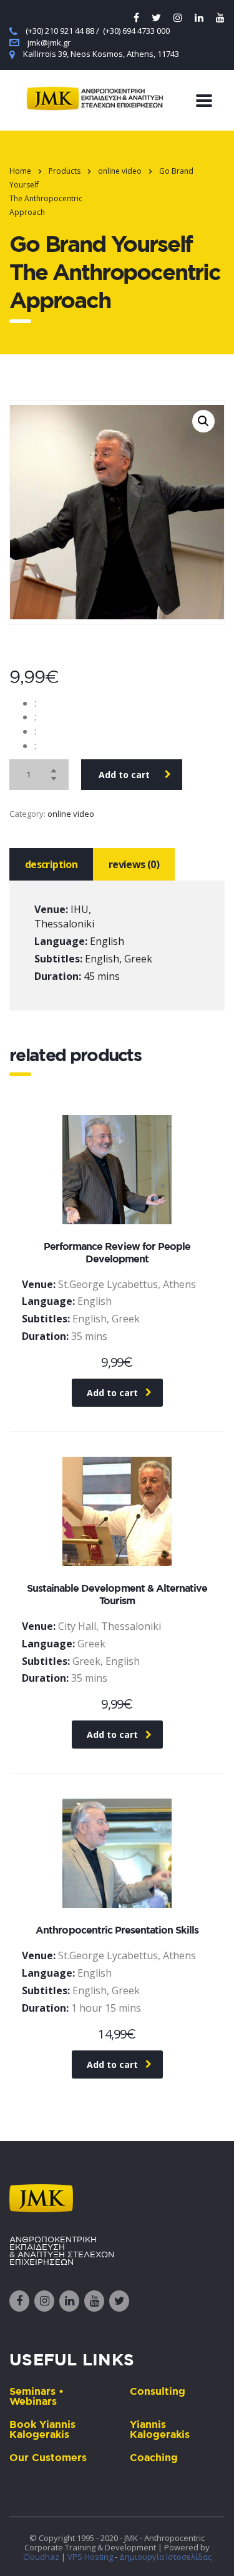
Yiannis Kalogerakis (160, 2429)
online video (71, 814)
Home (20, 171)
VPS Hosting (90, 2557)
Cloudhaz (41, 2557)
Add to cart (124, 775)
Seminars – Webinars (37, 2396)
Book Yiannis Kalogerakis (42, 2429)
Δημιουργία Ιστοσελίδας (165, 2557)
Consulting (158, 2391)
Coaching (154, 2457)
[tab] (51, 864)
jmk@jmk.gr (49, 42)
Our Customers (48, 2457)
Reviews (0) (134, 864)
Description (51, 864)
